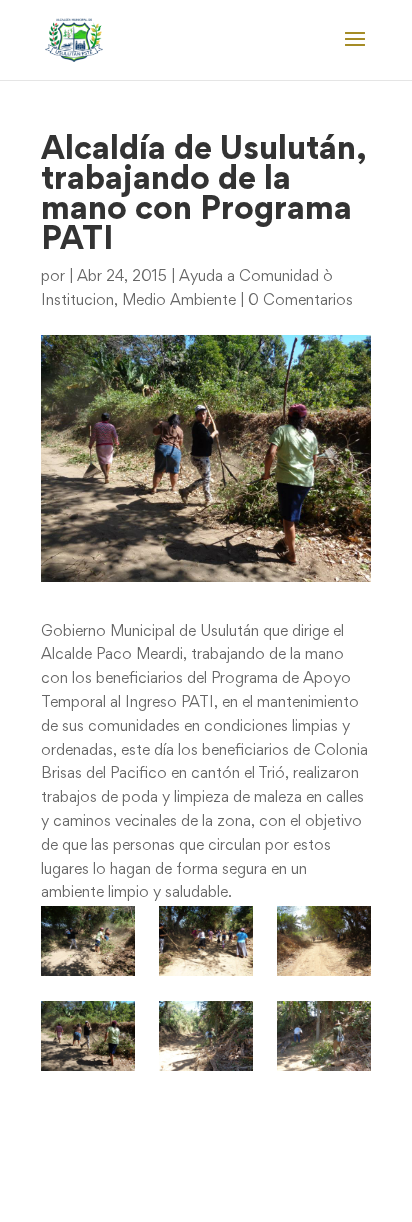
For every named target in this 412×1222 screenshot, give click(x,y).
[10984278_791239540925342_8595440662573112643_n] (323, 941)
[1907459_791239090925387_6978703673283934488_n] (87, 941)
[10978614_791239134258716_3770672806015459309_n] (205, 941)
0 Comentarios (300, 301)
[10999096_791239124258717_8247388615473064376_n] (323, 1036)
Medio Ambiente (179, 301)
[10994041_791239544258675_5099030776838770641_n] (205, 1036)
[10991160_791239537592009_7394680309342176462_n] (87, 1036)
